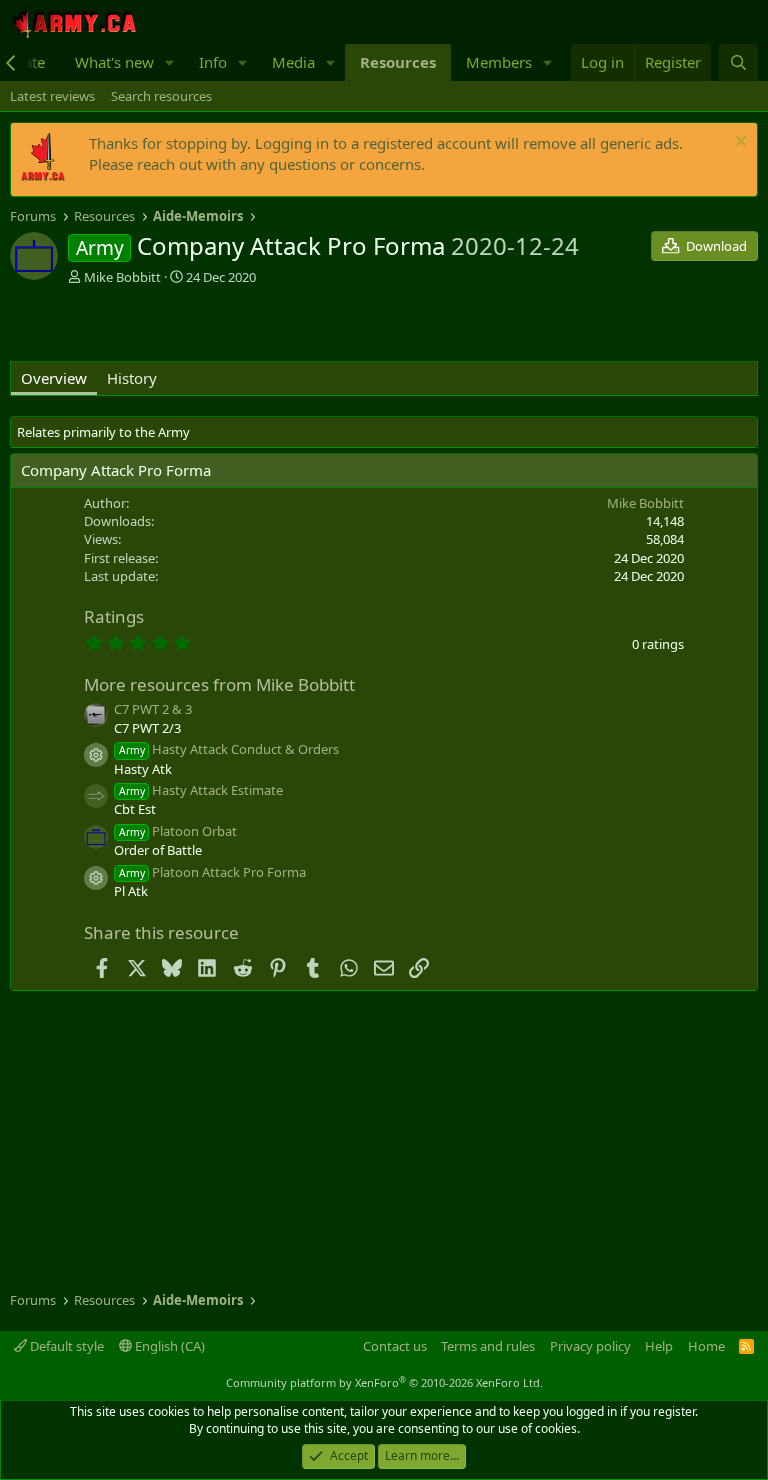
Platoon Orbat (178, 831)
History (132, 378)
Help (659, 1346)
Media (293, 62)
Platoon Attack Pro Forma (212, 872)
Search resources (161, 96)
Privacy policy (590, 1346)
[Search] (738, 62)
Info (213, 62)
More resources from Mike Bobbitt (219, 684)
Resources (398, 62)
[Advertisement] (244, 326)
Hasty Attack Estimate (201, 790)
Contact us (395, 1346)
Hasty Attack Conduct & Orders (229, 749)
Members (499, 62)
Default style (65, 1346)
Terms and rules (488, 1346)
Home (706, 1346)
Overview (54, 378)
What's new (114, 62)
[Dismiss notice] (738, 143)
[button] (170, 62)
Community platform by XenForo (384, 1382)
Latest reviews (52, 96)
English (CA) (168, 1346)
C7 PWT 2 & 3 (153, 709)
